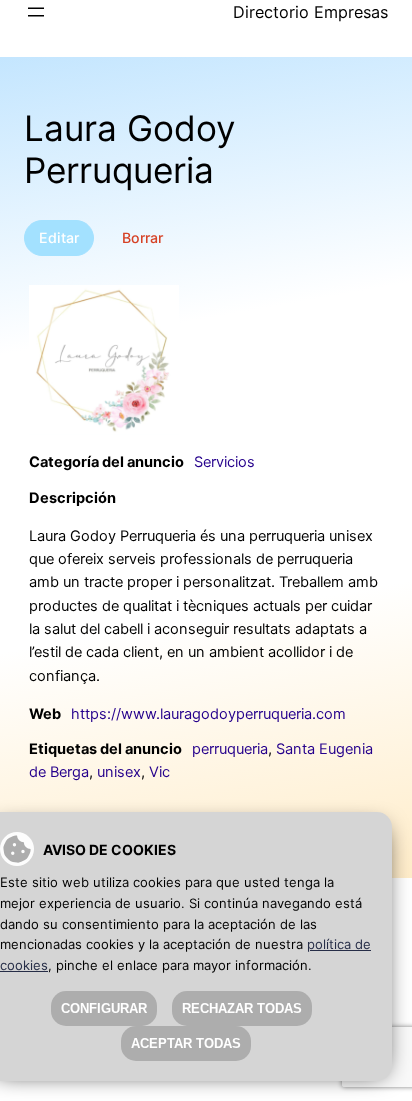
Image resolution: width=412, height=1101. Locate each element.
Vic (159, 772)
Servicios (224, 462)
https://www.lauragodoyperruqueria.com (208, 714)
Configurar (104, 1008)
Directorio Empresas (310, 12)
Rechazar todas (242, 1008)
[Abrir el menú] (36, 12)
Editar (59, 237)
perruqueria (230, 749)
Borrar (142, 237)
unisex (119, 772)
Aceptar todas (186, 1043)
